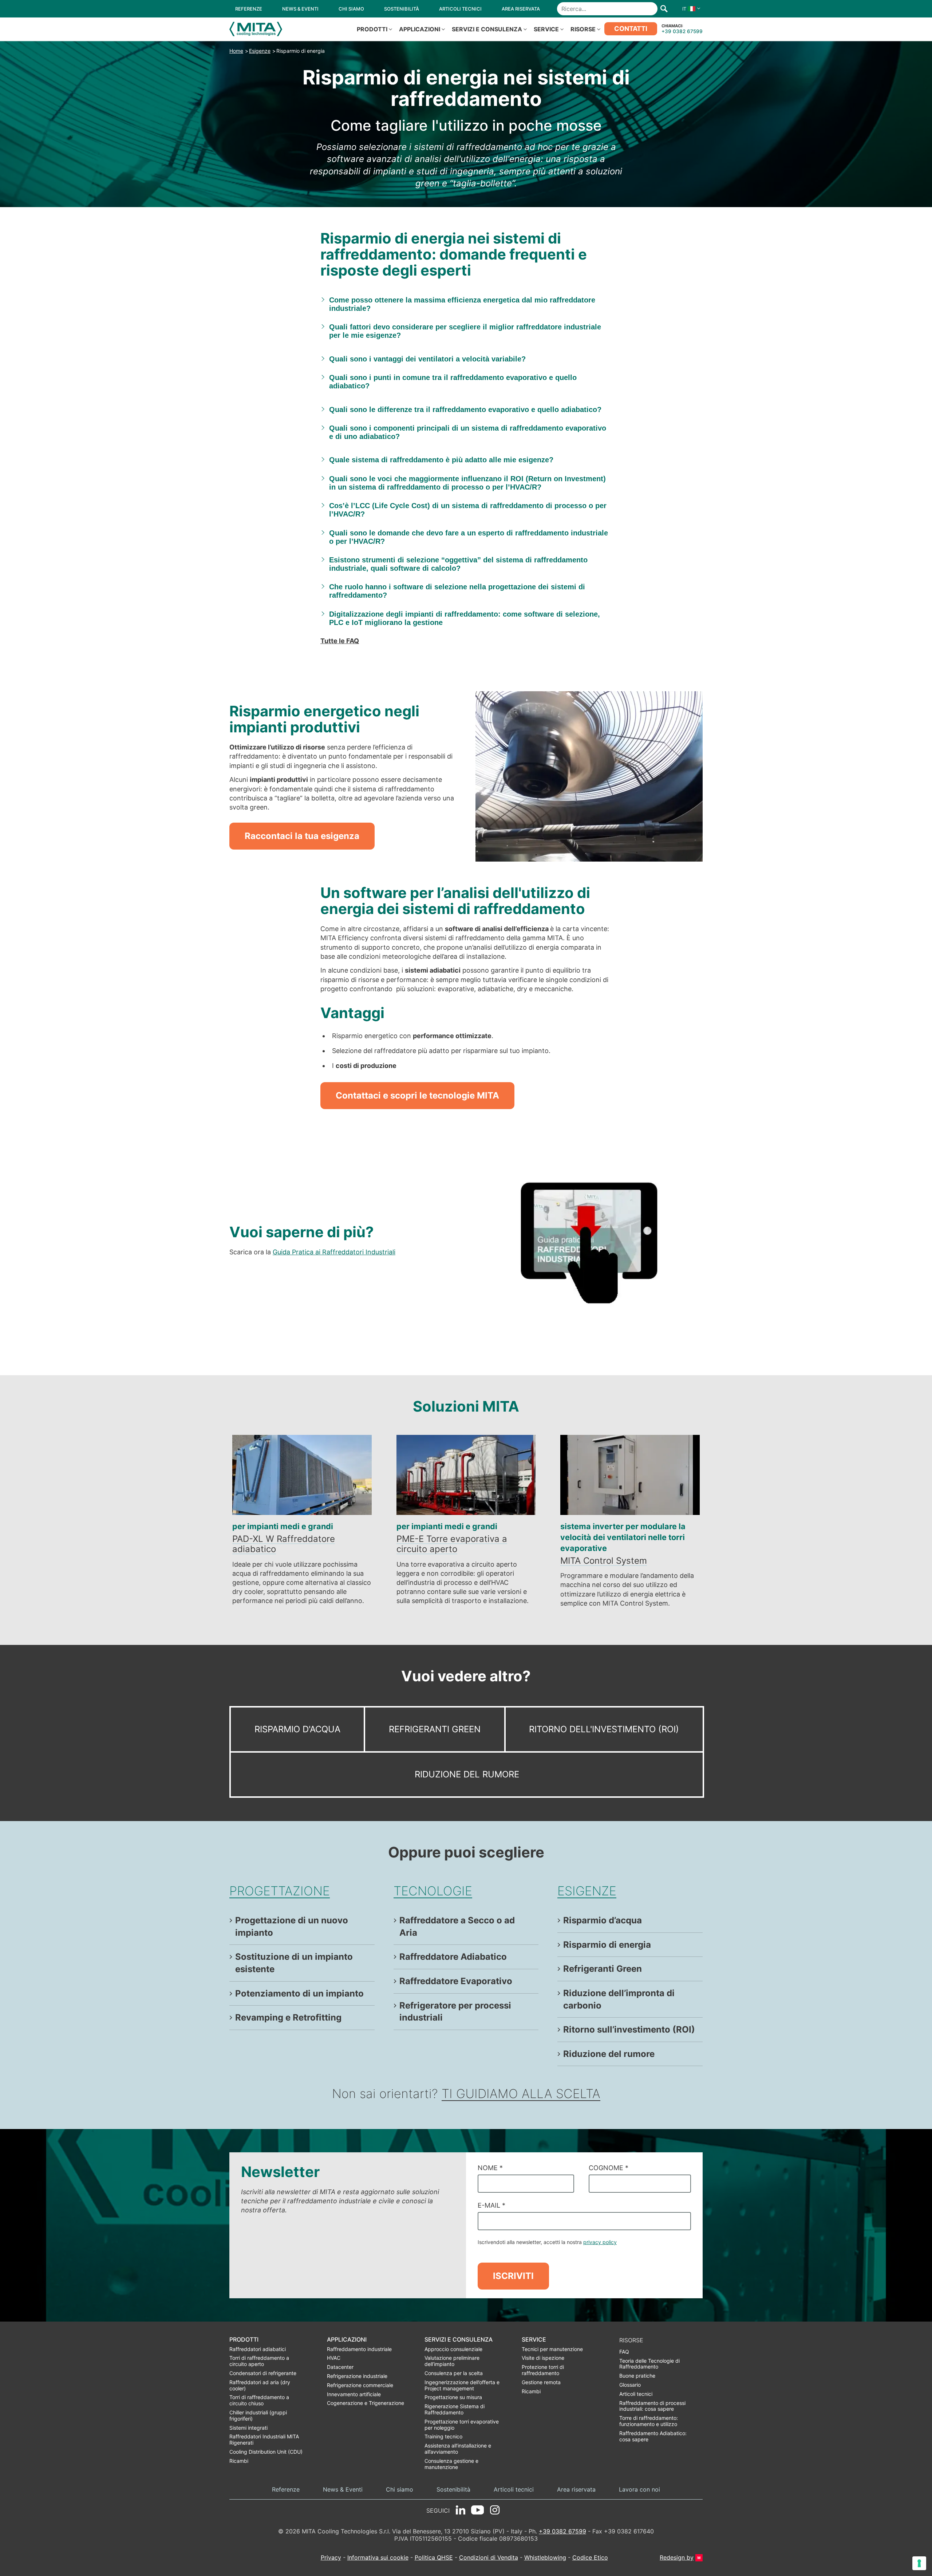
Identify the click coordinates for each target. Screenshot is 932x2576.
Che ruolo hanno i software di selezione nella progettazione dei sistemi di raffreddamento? (457, 591)
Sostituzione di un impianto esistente (294, 1963)
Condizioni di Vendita (489, 2557)
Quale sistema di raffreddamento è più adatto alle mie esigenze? (441, 460)
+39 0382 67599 (682, 31)
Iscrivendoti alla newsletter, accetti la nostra (547, 2242)
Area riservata (576, 2490)
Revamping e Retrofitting (288, 2017)
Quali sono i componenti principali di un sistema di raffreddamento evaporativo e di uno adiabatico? (468, 432)
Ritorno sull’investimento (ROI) (629, 2029)
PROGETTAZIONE (280, 1891)
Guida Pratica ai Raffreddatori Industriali (334, 1252)
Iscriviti (513, 2276)
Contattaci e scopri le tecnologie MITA (417, 1095)
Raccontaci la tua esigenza (302, 836)
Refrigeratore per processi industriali (455, 2012)
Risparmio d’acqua (603, 1920)
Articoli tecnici (514, 2490)
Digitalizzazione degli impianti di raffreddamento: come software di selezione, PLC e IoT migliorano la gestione (465, 618)
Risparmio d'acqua (297, 1729)
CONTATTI (631, 29)
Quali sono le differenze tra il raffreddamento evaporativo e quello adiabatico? (465, 409)
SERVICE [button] (546, 29)
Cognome (609, 2168)
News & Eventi (343, 2490)
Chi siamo (400, 2490)
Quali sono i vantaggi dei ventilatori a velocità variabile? (427, 359)
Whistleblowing (545, 2557)
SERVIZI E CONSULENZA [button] (487, 29)
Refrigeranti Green (435, 1729)
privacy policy (600, 2242)
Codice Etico (590, 2557)
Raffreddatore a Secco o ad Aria (457, 1926)
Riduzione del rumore (467, 1774)
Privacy (331, 2557)
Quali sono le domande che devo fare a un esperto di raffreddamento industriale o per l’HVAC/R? (469, 537)
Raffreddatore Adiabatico (453, 1957)
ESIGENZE (587, 1891)
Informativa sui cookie (378, 2557)
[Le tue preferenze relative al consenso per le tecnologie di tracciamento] (919, 2563)
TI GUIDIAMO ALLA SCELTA (521, 2094)
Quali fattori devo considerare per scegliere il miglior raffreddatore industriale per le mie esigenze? (465, 331)
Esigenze (260, 51)
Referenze (286, 2490)
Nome (490, 2168)
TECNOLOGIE (433, 1891)
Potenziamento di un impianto (299, 1993)
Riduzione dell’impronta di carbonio (619, 1999)
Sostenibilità (453, 2490)
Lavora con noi (639, 2490)
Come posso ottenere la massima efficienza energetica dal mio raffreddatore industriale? (462, 304)
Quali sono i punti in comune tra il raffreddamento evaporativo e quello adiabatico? (453, 382)
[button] (690, 9)
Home (236, 51)
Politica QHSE (434, 2557)
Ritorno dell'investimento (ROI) (604, 1729)
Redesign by (677, 2558)
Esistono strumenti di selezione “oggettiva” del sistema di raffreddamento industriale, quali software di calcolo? (458, 564)
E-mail (491, 2205)
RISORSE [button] (583, 29)
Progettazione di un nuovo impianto (292, 1926)
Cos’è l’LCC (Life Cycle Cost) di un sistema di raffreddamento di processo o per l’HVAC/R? (468, 510)
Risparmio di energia (301, 51)
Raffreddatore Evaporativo (456, 1981)
